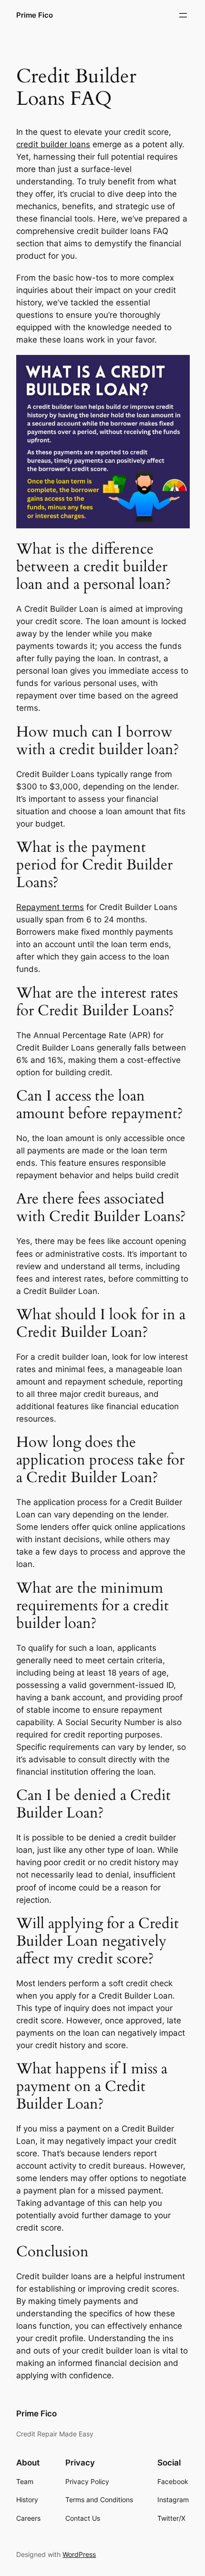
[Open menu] (183, 15)
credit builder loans (53, 144)
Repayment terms (50, 907)
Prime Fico (35, 15)
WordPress (79, 2554)
